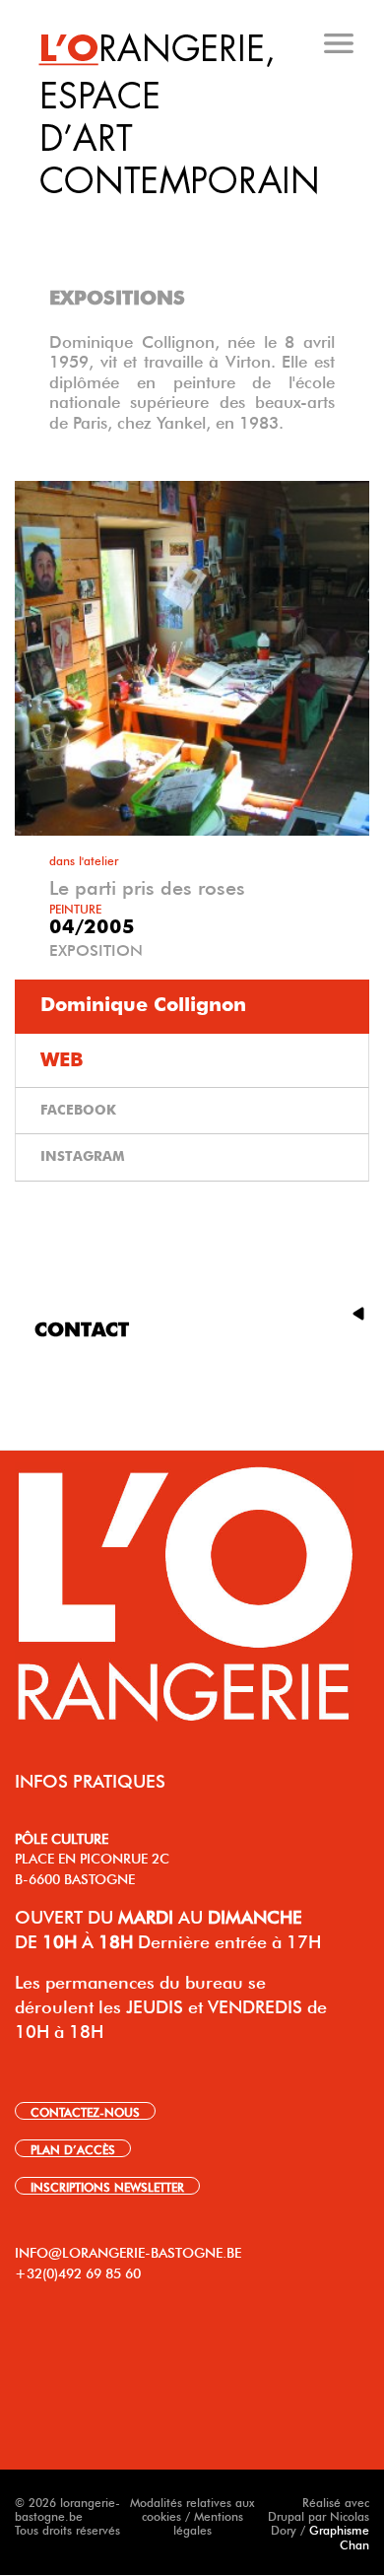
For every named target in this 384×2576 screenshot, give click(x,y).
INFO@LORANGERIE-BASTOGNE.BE (128, 2251)
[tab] (194, 216)
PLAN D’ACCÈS (73, 2148)
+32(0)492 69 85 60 (78, 2271)
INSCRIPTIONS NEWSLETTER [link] (107, 2186)
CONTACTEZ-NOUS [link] (85, 2111)
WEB (62, 1060)
